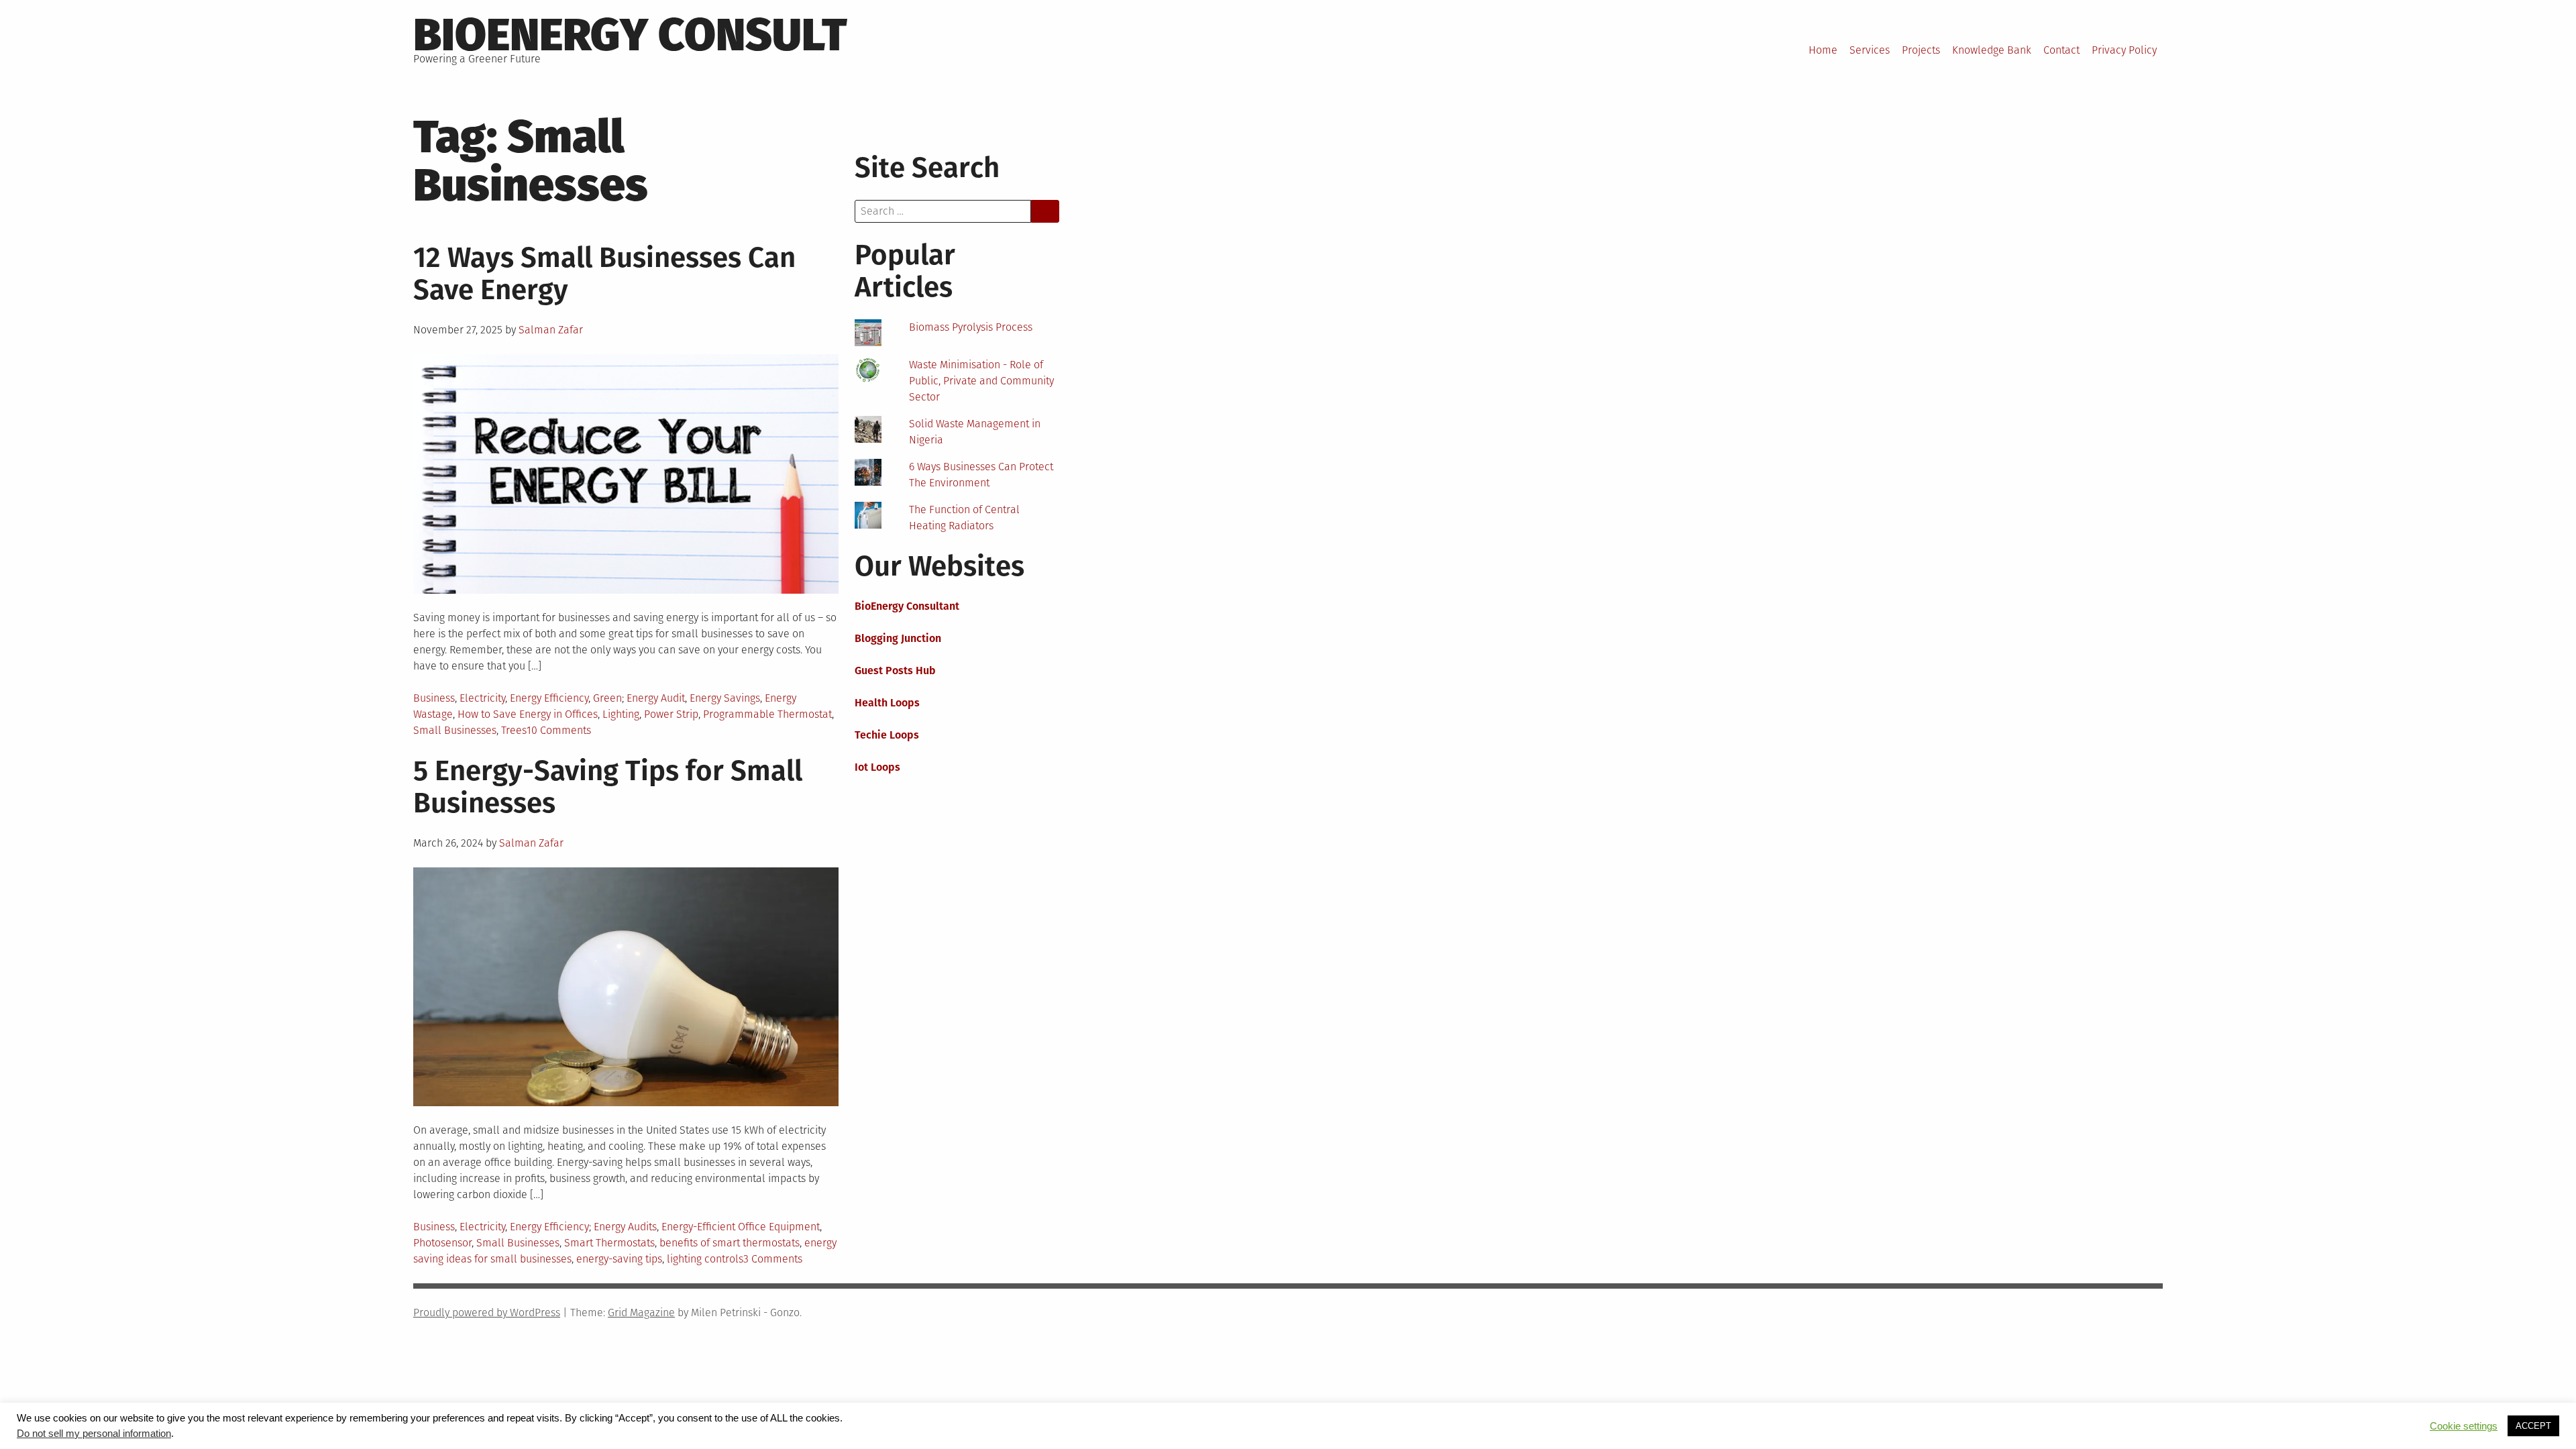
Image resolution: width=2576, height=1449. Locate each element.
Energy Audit (656, 698)
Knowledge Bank (1992, 50)
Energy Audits (625, 1227)
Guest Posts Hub (895, 670)
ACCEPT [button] (2533, 1426)
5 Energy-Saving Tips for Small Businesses (608, 787)
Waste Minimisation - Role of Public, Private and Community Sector (981, 381)
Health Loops (887, 703)
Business (434, 698)
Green (607, 698)
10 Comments (559, 730)
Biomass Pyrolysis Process (971, 327)
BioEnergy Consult (630, 35)
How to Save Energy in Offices (528, 714)
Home (1823, 50)
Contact (2061, 50)
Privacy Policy (2124, 50)
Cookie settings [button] (2464, 1426)
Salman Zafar (551, 330)
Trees (514, 730)
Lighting (621, 714)
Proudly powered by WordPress (487, 1312)
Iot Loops (877, 767)
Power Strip (671, 714)
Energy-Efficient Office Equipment (741, 1227)
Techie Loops (887, 735)
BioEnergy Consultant (907, 606)
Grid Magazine (641, 1312)
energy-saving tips (619, 1259)
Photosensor (442, 1243)
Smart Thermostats (609, 1243)
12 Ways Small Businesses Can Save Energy (604, 274)
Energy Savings (725, 698)
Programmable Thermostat (767, 714)
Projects (1921, 50)
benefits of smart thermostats (730, 1243)
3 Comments (773, 1259)
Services (1870, 50)
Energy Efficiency (549, 698)
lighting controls (705, 1259)
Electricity (482, 698)
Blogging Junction (898, 638)
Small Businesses (455, 730)
